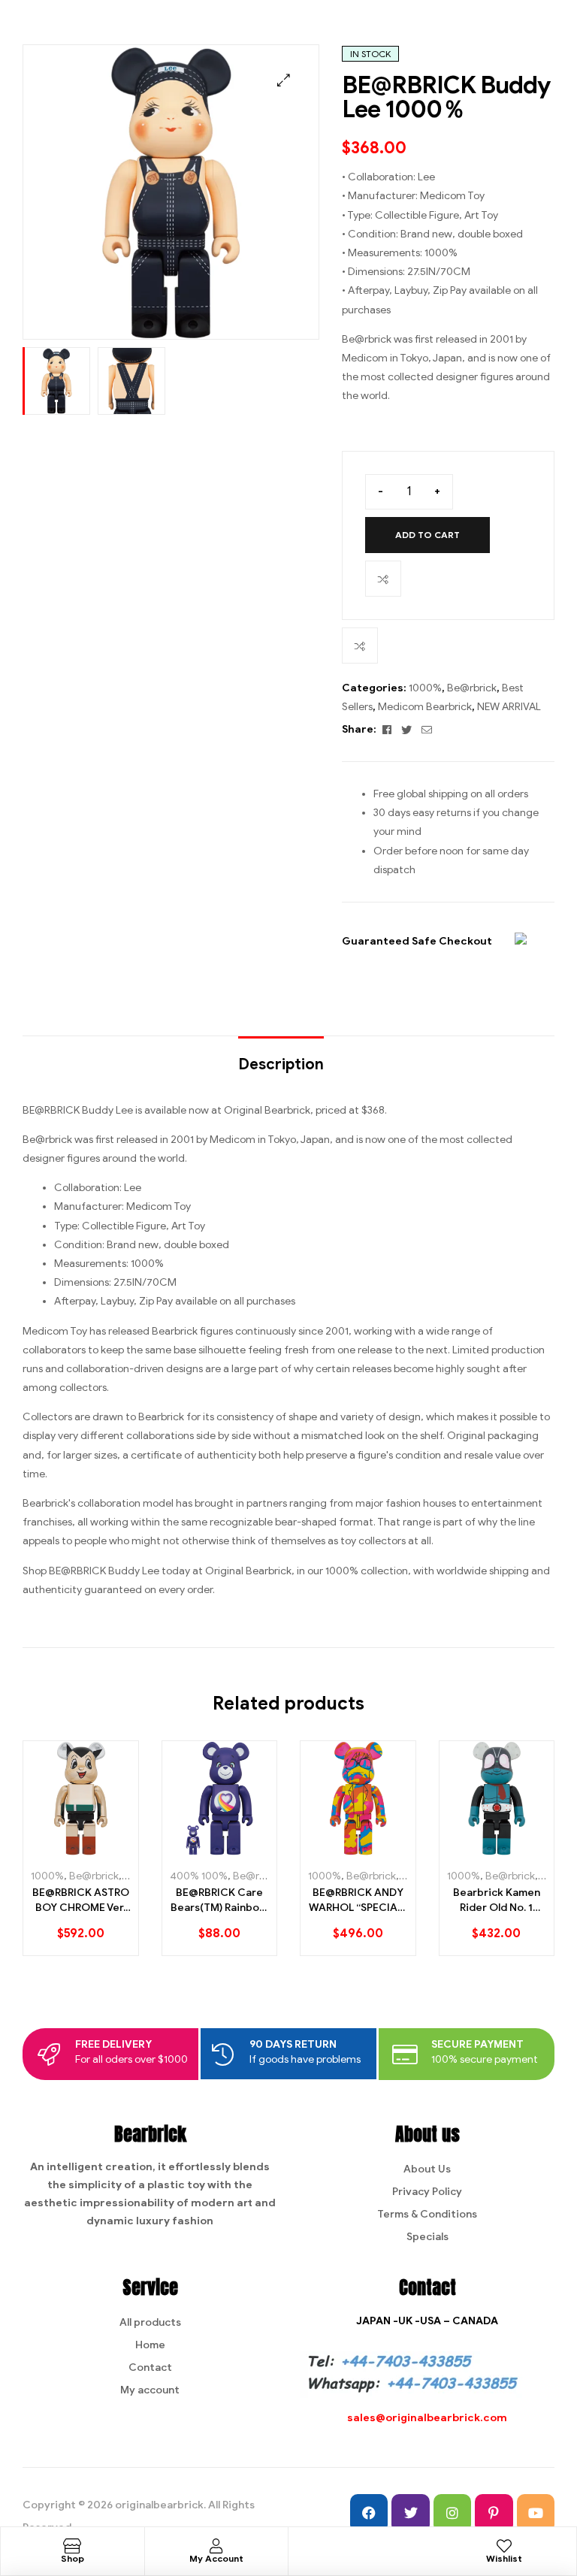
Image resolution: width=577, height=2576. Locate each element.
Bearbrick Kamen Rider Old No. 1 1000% (497, 1900)
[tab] (281, 1057)
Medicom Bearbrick (425, 707)
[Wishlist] (504, 2546)
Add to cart (427, 535)
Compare (383, 579)
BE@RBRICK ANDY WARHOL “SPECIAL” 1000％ (358, 1900)
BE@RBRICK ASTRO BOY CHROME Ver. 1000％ (81, 1900)
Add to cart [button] (57, 1850)
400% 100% (199, 1876)
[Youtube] (536, 2513)
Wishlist (504, 2558)
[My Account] (216, 2546)
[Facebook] (369, 2513)
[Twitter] (410, 2513)
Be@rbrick (472, 688)
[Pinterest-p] (494, 2513)
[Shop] (72, 2546)
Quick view (110, 1850)
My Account (216, 2558)
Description (281, 1064)
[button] (284, 80)
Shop (73, 2558)
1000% (425, 688)
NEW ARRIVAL (509, 707)
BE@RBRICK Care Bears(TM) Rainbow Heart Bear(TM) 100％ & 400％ (219, 1900)
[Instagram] (452, 2513)
